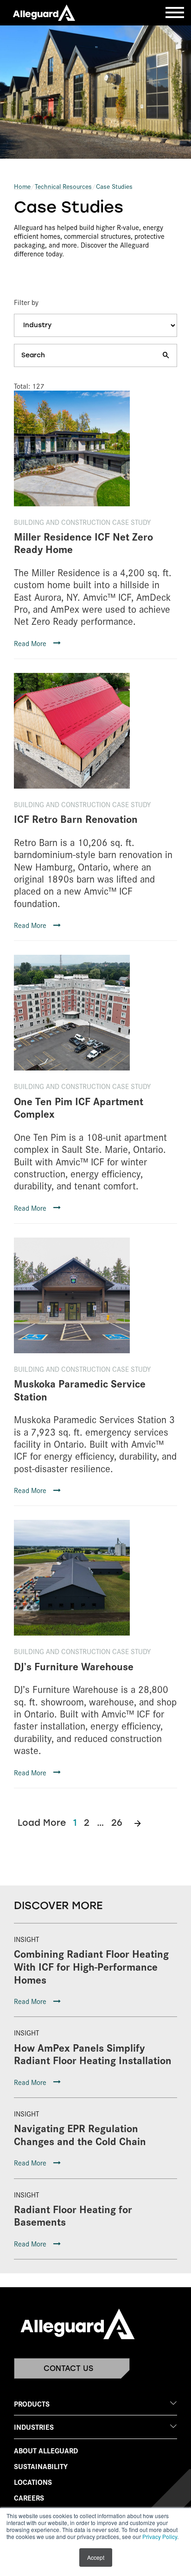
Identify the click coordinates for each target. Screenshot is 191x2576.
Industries (34, 2427)
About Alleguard (46, 2450)
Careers (29, 2498)
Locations (33, 2482)
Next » (138, 1823)
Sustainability (41, 2466)
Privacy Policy (160, 2536)
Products (32, 2404)
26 (117, 1823)
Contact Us (68, 2368)
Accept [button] (96, 2557)
